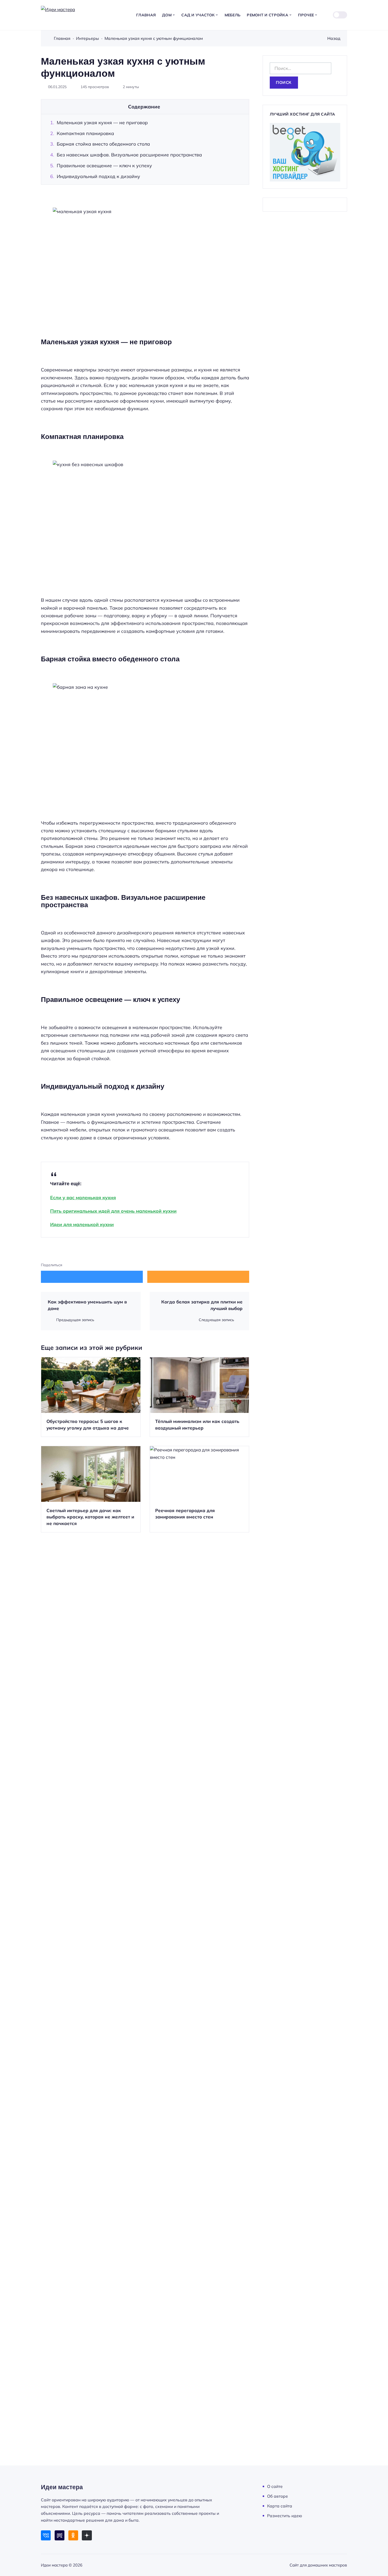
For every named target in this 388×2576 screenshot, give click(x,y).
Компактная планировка (85, 133)
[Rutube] (60, 2535)
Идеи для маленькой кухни (82, 1224)
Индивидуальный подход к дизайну (98, 176)
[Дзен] (87, 2535)
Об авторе (278, 2496)
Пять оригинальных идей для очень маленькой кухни (113, 1211)
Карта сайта (280, 2506)
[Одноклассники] (73, 2535)
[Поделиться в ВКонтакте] (92, 1277)
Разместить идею (285, 2516)
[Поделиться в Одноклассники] (198, 1277)
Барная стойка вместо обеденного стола (103, 144)
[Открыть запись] (91, 1397)
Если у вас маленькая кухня (83, 1197)
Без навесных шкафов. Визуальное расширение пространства (129, 155)
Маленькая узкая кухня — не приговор (102, 122)
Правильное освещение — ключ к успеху (104, 165)
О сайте (275, 2486)
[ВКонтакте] (46, 2535)
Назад (334, 38)
